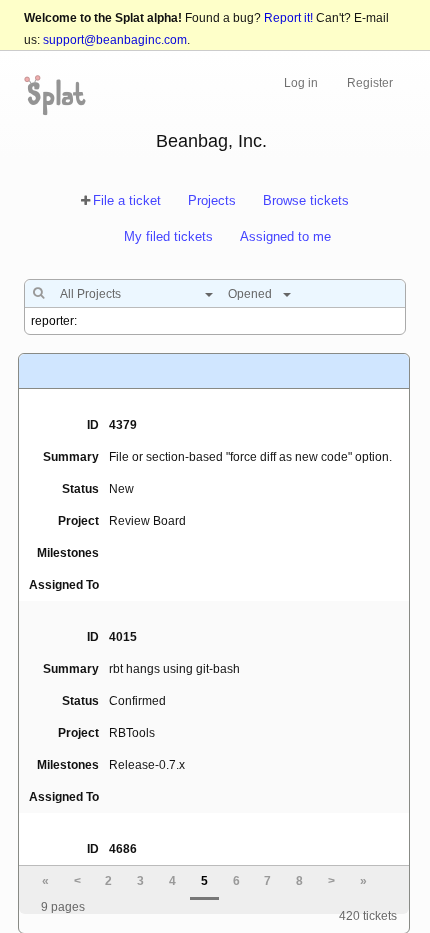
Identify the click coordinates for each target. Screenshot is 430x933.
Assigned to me (285, 236)
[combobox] (131, 294)
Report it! (288, 18)
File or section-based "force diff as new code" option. (250, 457)
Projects (212, 200)
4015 (123, 637)
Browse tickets (306, 200)
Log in (301, 83)
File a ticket (127, 200)
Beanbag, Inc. (211, 141)
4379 (123, 425)
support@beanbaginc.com (115, 40)
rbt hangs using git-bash (174, 669)
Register (370, 83)
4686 (123, 849)
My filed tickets (168, 236)
